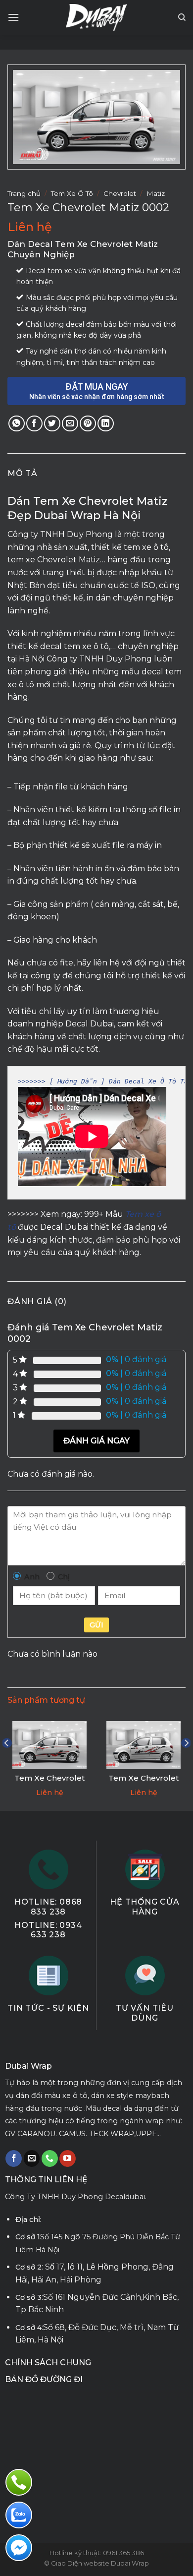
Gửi (96, 1625)
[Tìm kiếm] (182, 17)
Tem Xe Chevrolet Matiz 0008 (144, 1783)
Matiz (156, 193)
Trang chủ (24, 193)
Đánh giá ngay (96, 1441)
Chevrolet (120, 193)
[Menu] (13, 17)
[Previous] (7, 1763)
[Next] (186, 1763)
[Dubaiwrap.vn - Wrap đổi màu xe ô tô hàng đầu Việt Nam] (97, 17)
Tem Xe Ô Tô (72, 193)
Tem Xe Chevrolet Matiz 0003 (49, 1783)
